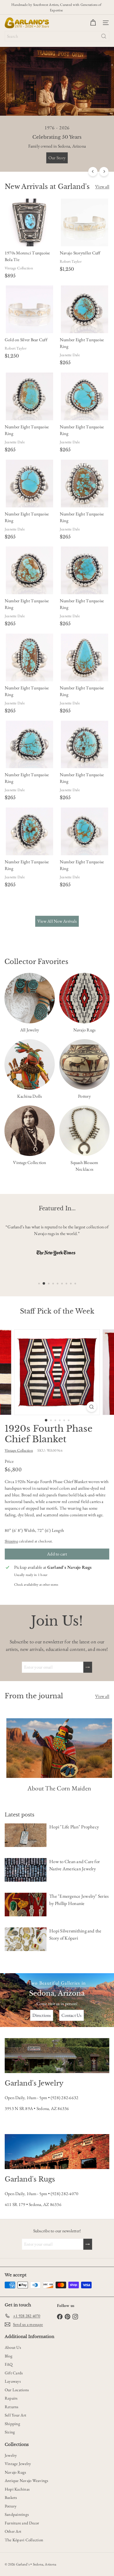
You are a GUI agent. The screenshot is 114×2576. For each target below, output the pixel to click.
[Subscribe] (88, 1667)
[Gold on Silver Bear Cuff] (29, 323)
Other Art (13, 2531)
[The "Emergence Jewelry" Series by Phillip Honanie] (26, 1905)
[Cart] (93, 23)
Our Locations (17, 2390)
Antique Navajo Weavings (27, 2480)
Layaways (13, 2381)
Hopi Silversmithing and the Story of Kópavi (75, 1934)
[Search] (104, 36)
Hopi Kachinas (17, 2489)
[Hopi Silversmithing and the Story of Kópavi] (26, 1939)
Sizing (10, 2432)
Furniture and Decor (22, 2523)
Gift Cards (14, 2373)
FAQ (9, 2364)
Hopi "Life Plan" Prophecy (74, 1827)
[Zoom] (92, 1407)
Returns (12, 2407)
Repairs (11, 2398)
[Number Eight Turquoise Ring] (85, 327)
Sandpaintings (17, 2514)
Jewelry (11, 2455)
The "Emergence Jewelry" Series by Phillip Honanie (79, 1900)
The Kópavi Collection (24, 2540)
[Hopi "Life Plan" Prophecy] (26, 1835)
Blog (9, 2356)
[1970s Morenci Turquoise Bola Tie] (29, 240)
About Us (13, 2347)
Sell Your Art (15, 2415)
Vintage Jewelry (18, 2464)
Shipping (11, 1541)
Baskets (11, 2497)
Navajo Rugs (15, 2472)
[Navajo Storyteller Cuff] (85, 236)
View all (102, 187)
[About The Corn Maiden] (59, 1748)
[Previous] (93, 172)
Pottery (11, 2506)
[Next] (104, 172)
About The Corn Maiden (59, 1788)
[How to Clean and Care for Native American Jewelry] (26, 1870)
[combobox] (57, 36)
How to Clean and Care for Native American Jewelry (75, 1865)
